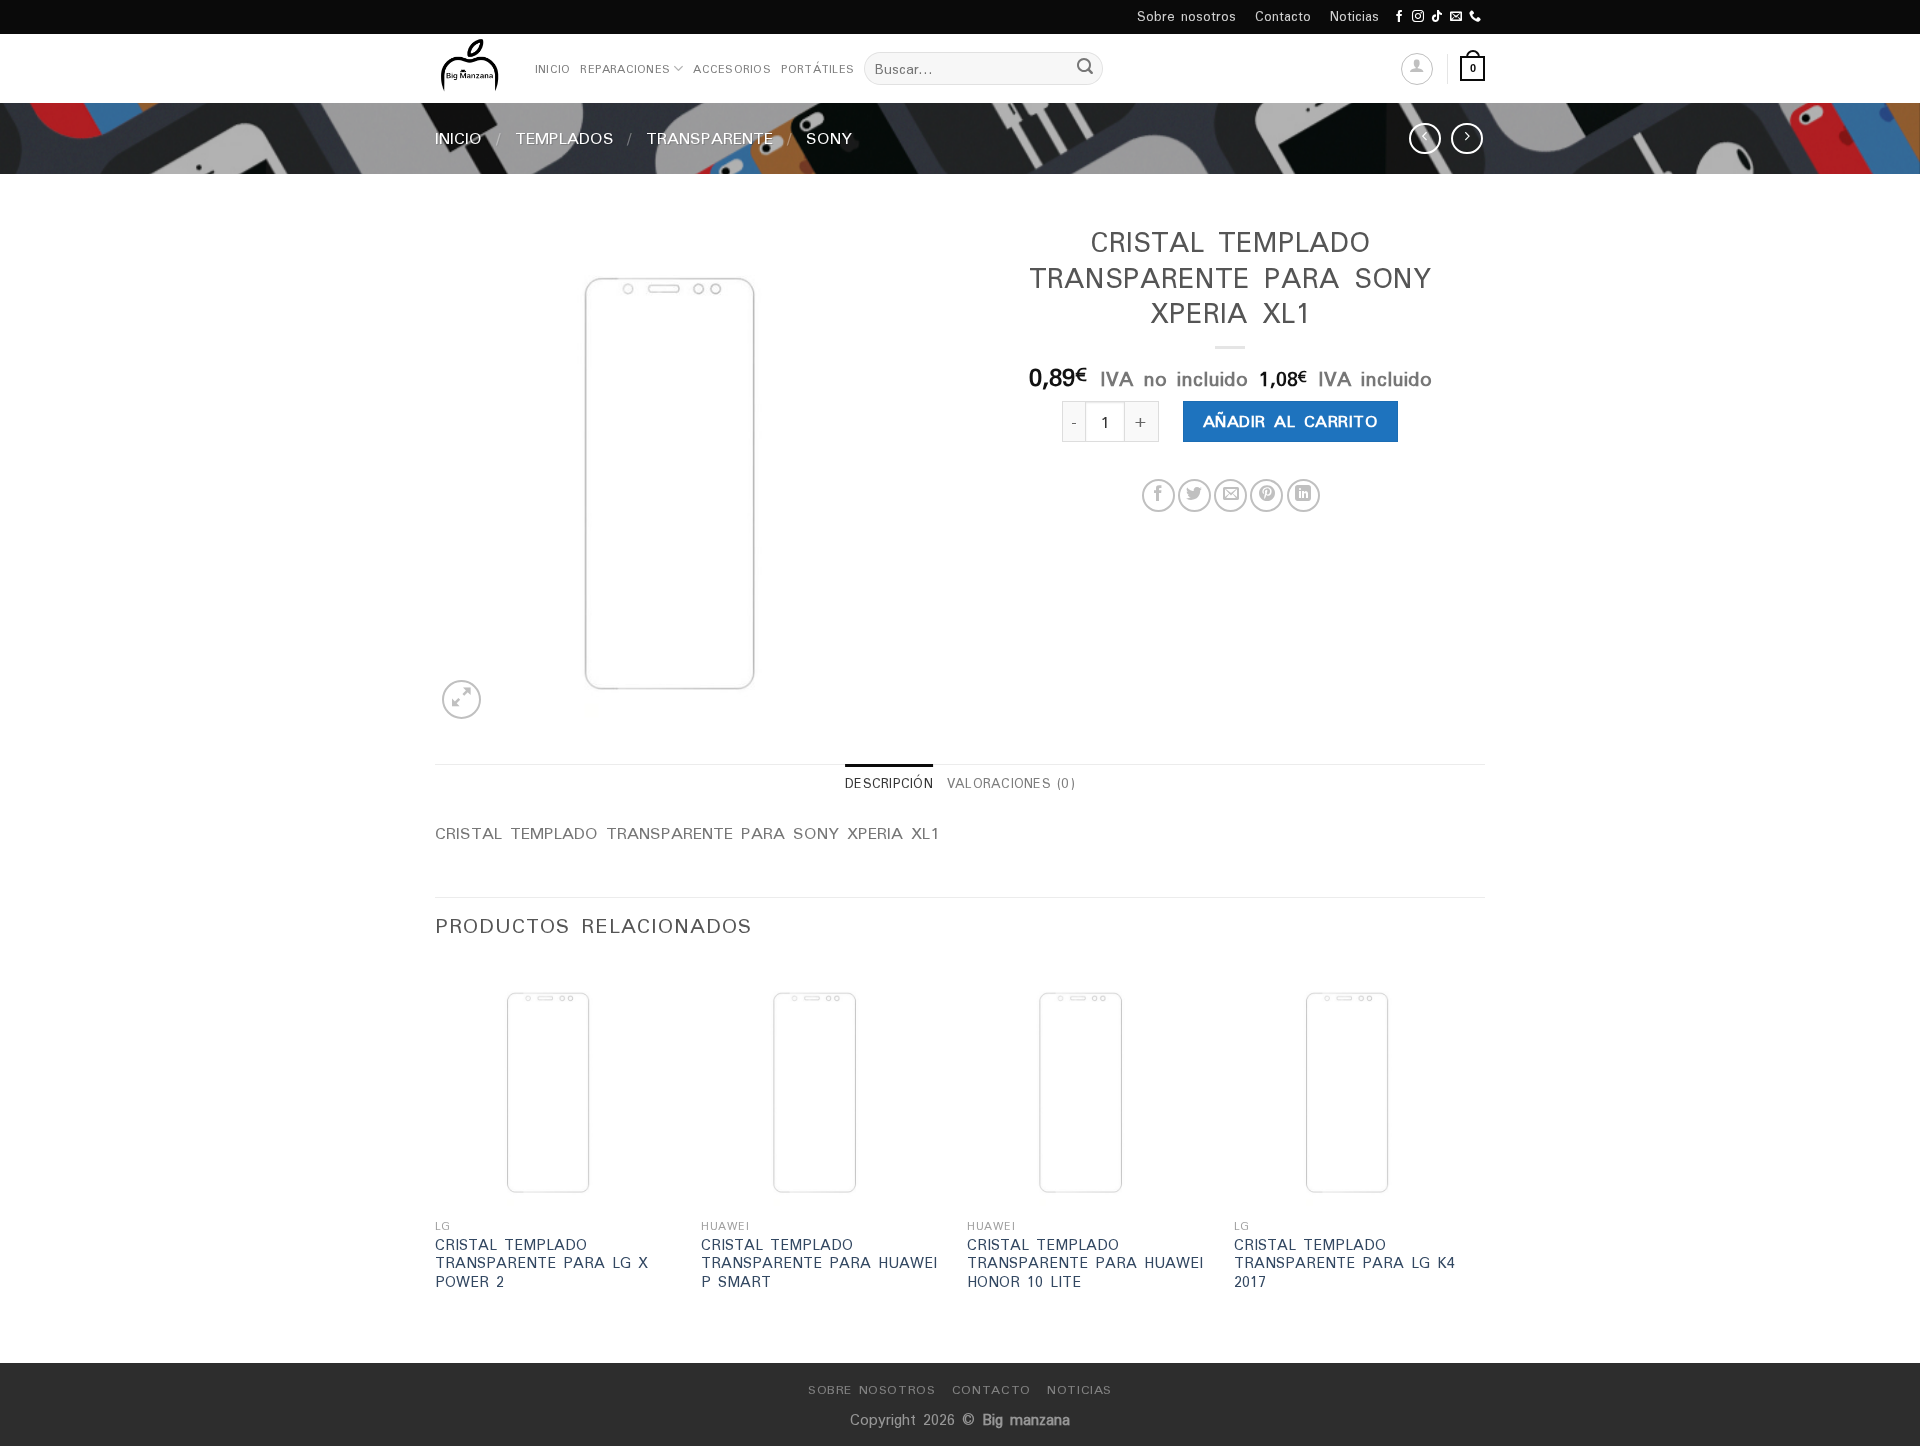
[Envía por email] (1230, 495)
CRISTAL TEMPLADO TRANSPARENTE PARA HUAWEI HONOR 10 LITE (1085, 1264)
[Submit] (1085, 69)
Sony (829, 138)
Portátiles (817, 69)
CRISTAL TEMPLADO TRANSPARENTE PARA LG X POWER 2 (541, 1264)
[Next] (1479, 1160)
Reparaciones (625, 69)
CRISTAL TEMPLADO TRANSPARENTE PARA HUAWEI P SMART (819, 1264)
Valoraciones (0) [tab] (1011, 783)
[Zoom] (461, 699)
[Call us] (1475, 17)
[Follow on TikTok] (1437, 17)
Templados (564, 138)
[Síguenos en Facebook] (1399, 17)
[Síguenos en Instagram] (1418, 17)
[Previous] (436, 1160)
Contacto (1283, 16)
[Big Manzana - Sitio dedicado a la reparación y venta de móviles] (470, 68)
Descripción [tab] (889, 783)
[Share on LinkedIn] (1303, 495)
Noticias (1354, 16)
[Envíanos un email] (1456, 17)
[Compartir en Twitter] (1194, 495)
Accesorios (731, 69)
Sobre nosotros (1186, 16)
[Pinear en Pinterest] (1266, 495)
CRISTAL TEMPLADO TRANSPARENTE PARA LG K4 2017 (1344, 1264)
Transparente (709, 138)
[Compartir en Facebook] (1158, 495)
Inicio (552, 69)
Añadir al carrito (1290, 421)
